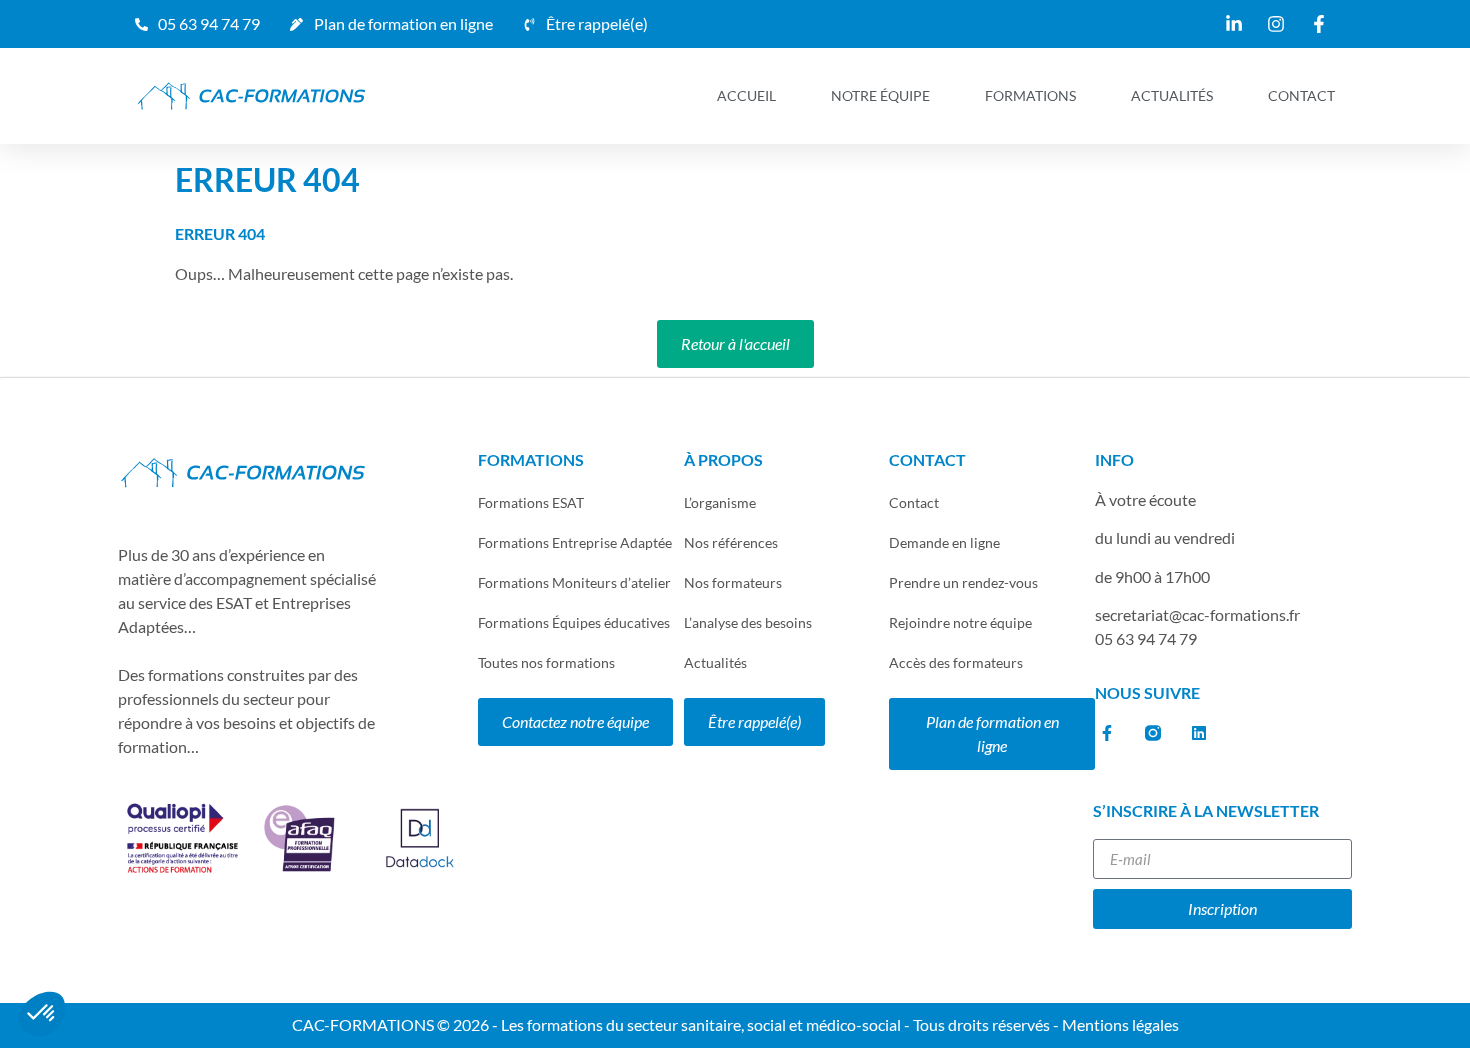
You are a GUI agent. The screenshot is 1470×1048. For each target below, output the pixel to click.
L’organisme (720, 502)
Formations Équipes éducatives (574, 622)
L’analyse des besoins (748, 622)
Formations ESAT (531, 502)
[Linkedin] (1198, 732)
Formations (1030, 95)
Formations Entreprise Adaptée (575, 542)
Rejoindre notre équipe (960, 622)
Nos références (731, 542)
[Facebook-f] (1106, 732)
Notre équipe (880, 95)
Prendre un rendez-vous (963, 582)
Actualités (1172, 95)
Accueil (746, 95)
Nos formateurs (733, 582)
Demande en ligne (944, 542)
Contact (1301, 95)
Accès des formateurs (956, 662)
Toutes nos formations (546, 662)
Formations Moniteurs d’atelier (574, 582)
